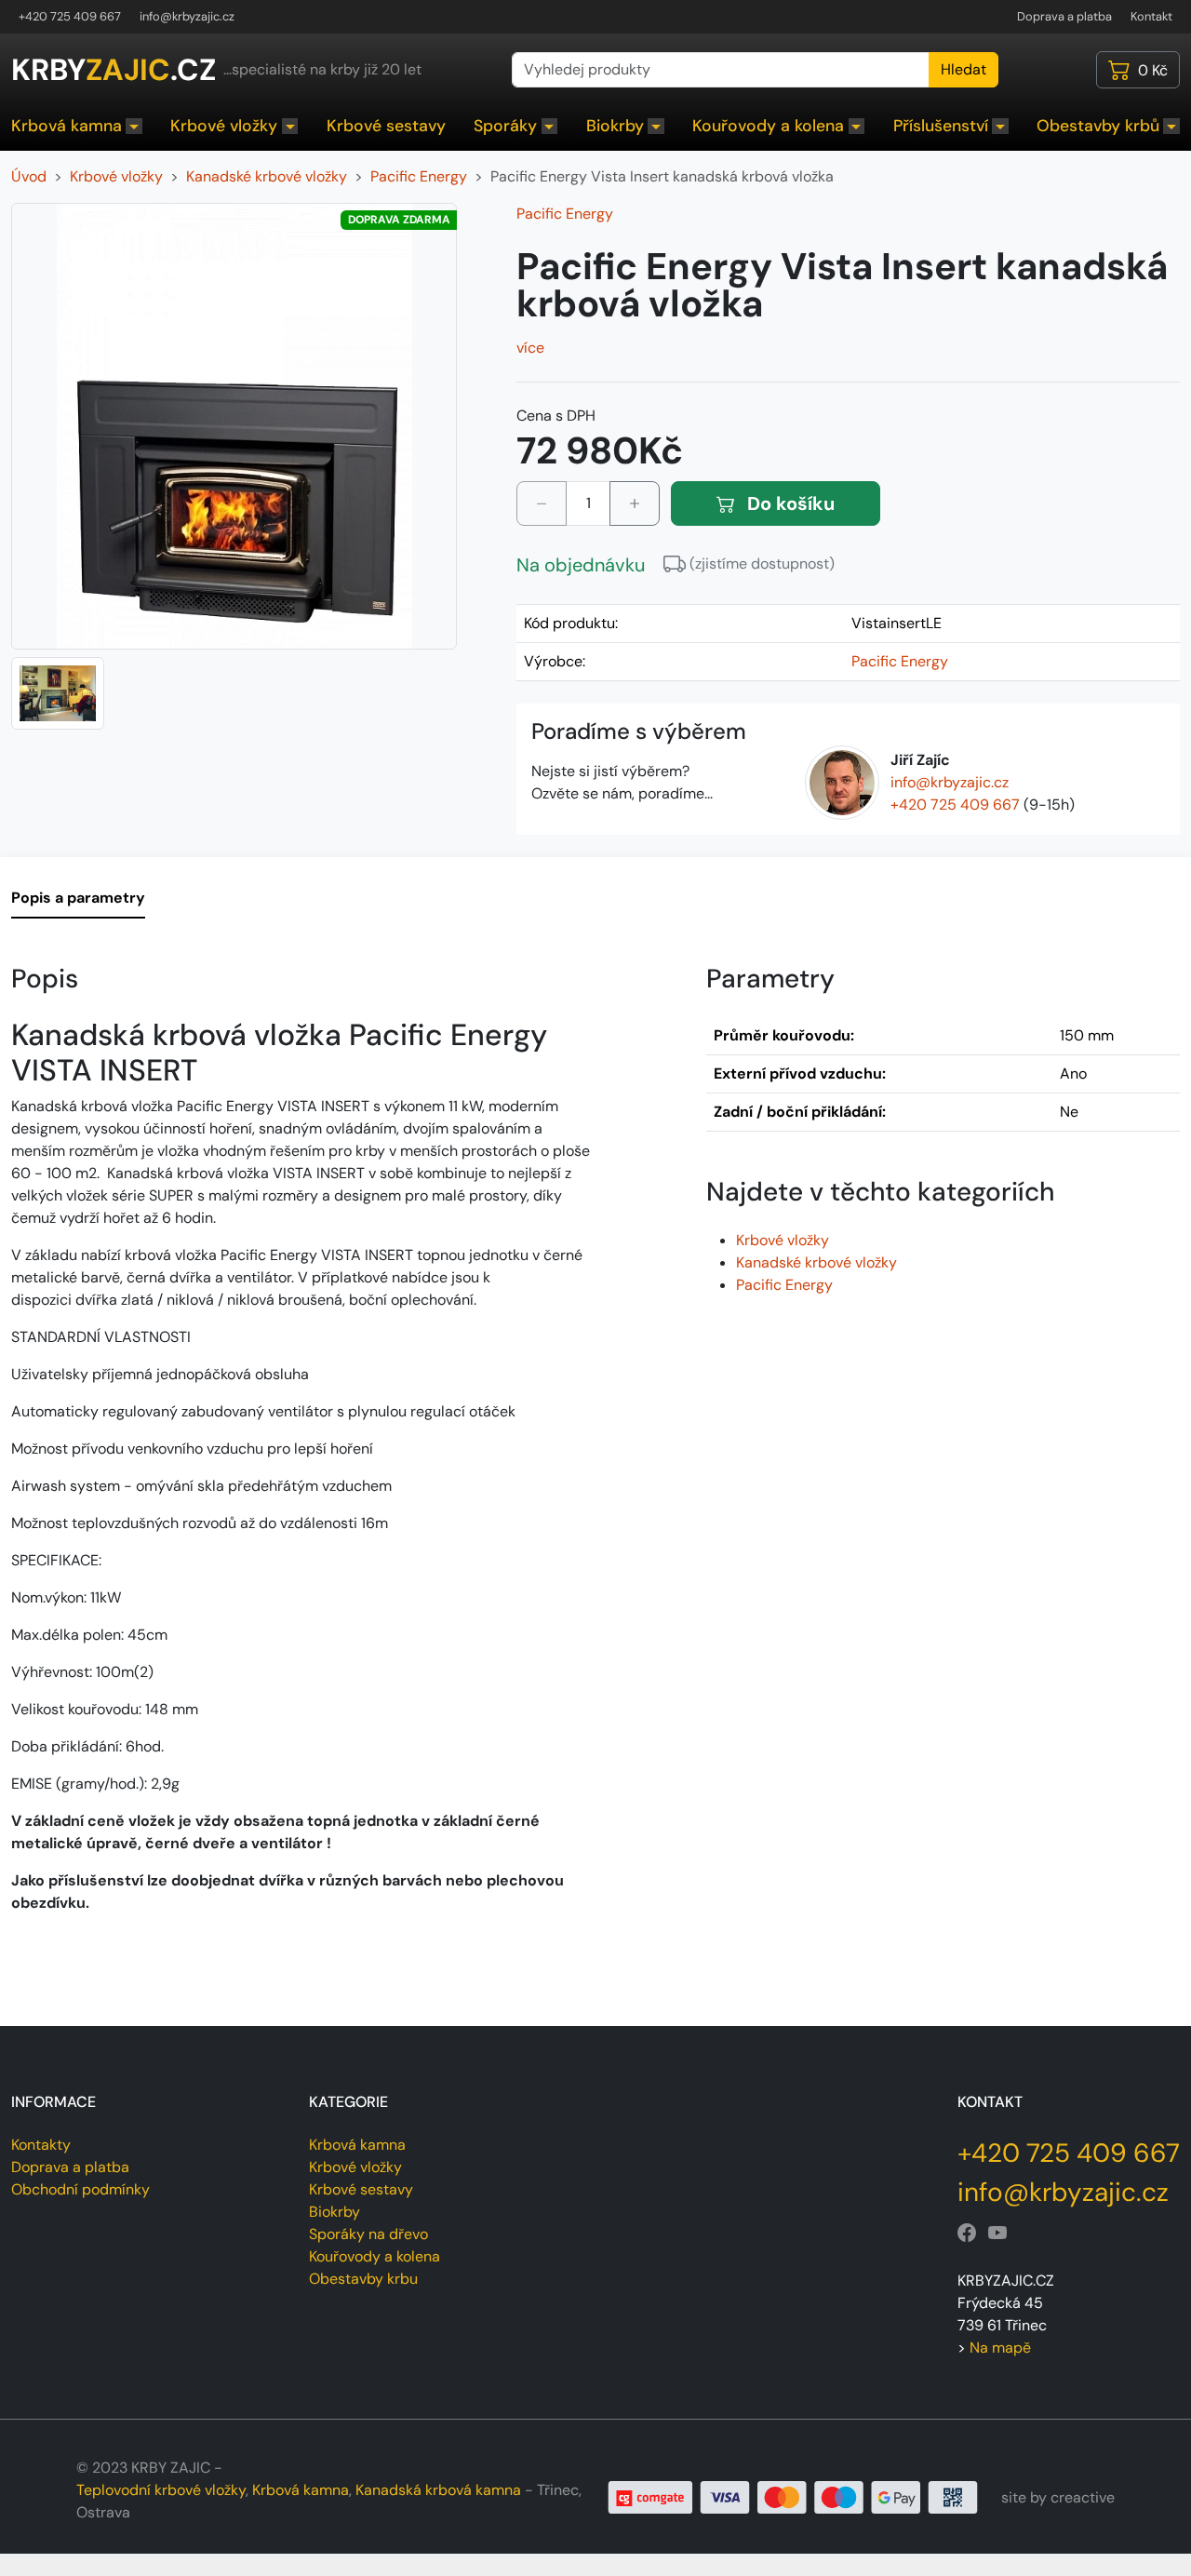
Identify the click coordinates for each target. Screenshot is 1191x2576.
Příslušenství (941, 126)
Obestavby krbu (363, 2279)
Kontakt (1151, 16)
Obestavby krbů (1098, 126)
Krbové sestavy (386, 126)
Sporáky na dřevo (368, 2234)
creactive (1083, 2497)
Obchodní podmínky (80, 2189)
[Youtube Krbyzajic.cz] (997, 2234)
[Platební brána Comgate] (793, 2496)
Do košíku (789, 503)
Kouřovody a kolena (768, 126)
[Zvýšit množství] (635, 503)
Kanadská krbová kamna (438, 2490)
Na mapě (1000, 2348)
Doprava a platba (1064, 16)
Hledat (964, 69)
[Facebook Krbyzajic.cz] (967, 2234)
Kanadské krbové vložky (816, 1262)
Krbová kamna (67, 126)
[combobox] (721, 70)
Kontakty (41, 2145)
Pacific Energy (565, 214)
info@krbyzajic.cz (187, 16)
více (530, 348)
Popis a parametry (78, 898)
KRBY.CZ (114, 70)
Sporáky (505, 126)
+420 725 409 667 (70, 16)
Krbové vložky (224, 126)
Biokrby (615, 126)
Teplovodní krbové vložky (161, 2490)
